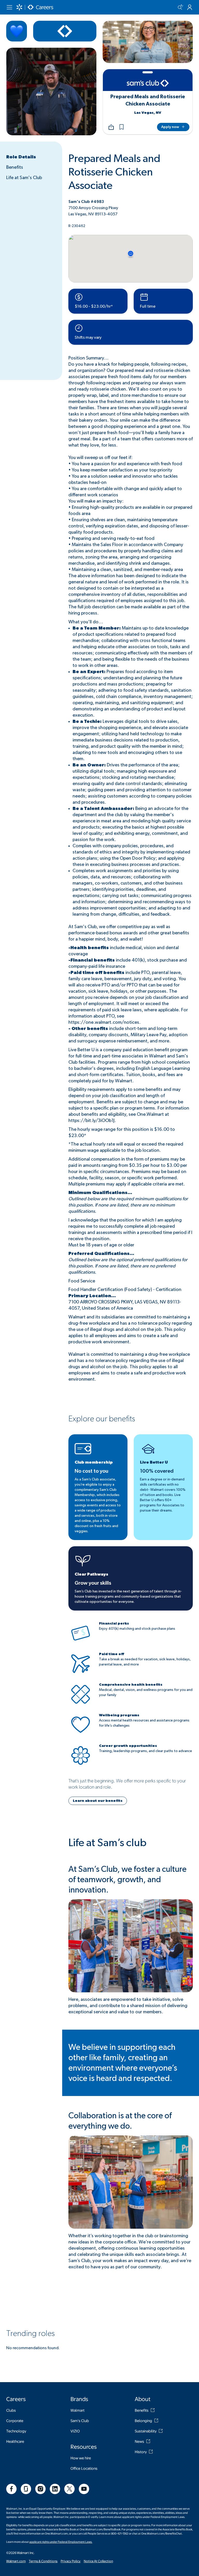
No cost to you (91, 1471)
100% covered (157, 1471)
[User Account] (190, 7)
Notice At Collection (98, 2561)
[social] (11, 2489)
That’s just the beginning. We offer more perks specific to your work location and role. (127, 1784)
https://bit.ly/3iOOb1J (91, 1121)
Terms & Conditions (43, 2561)
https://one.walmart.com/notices (104, 1022)
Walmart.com (16, 2561)
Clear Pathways (91, 1574)
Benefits (15, 167)
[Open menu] (9, 7)
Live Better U (154, 1462)
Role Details (21, 157)
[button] (122, 127)
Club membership (94, 1462)
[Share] (111, 127)
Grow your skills (93, 1583)
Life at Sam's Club (24, 178)
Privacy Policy (71, 2561)
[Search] (180, 7)
